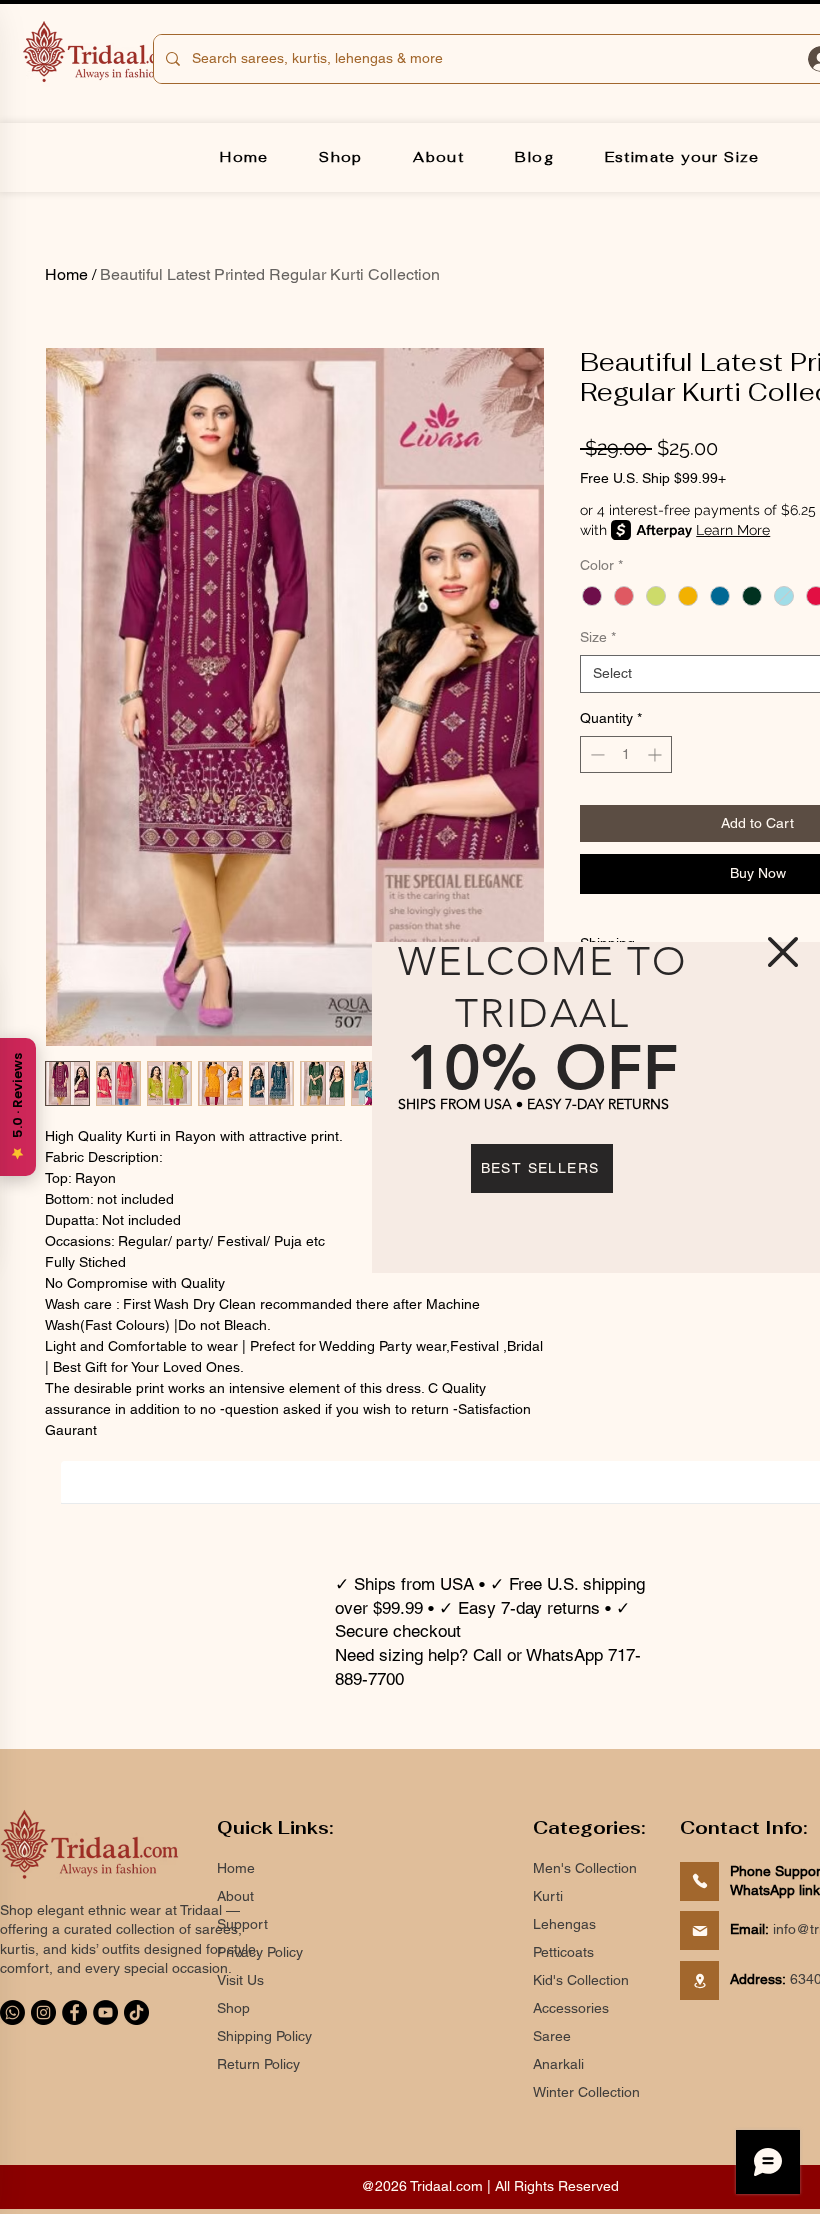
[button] (783, 952)
